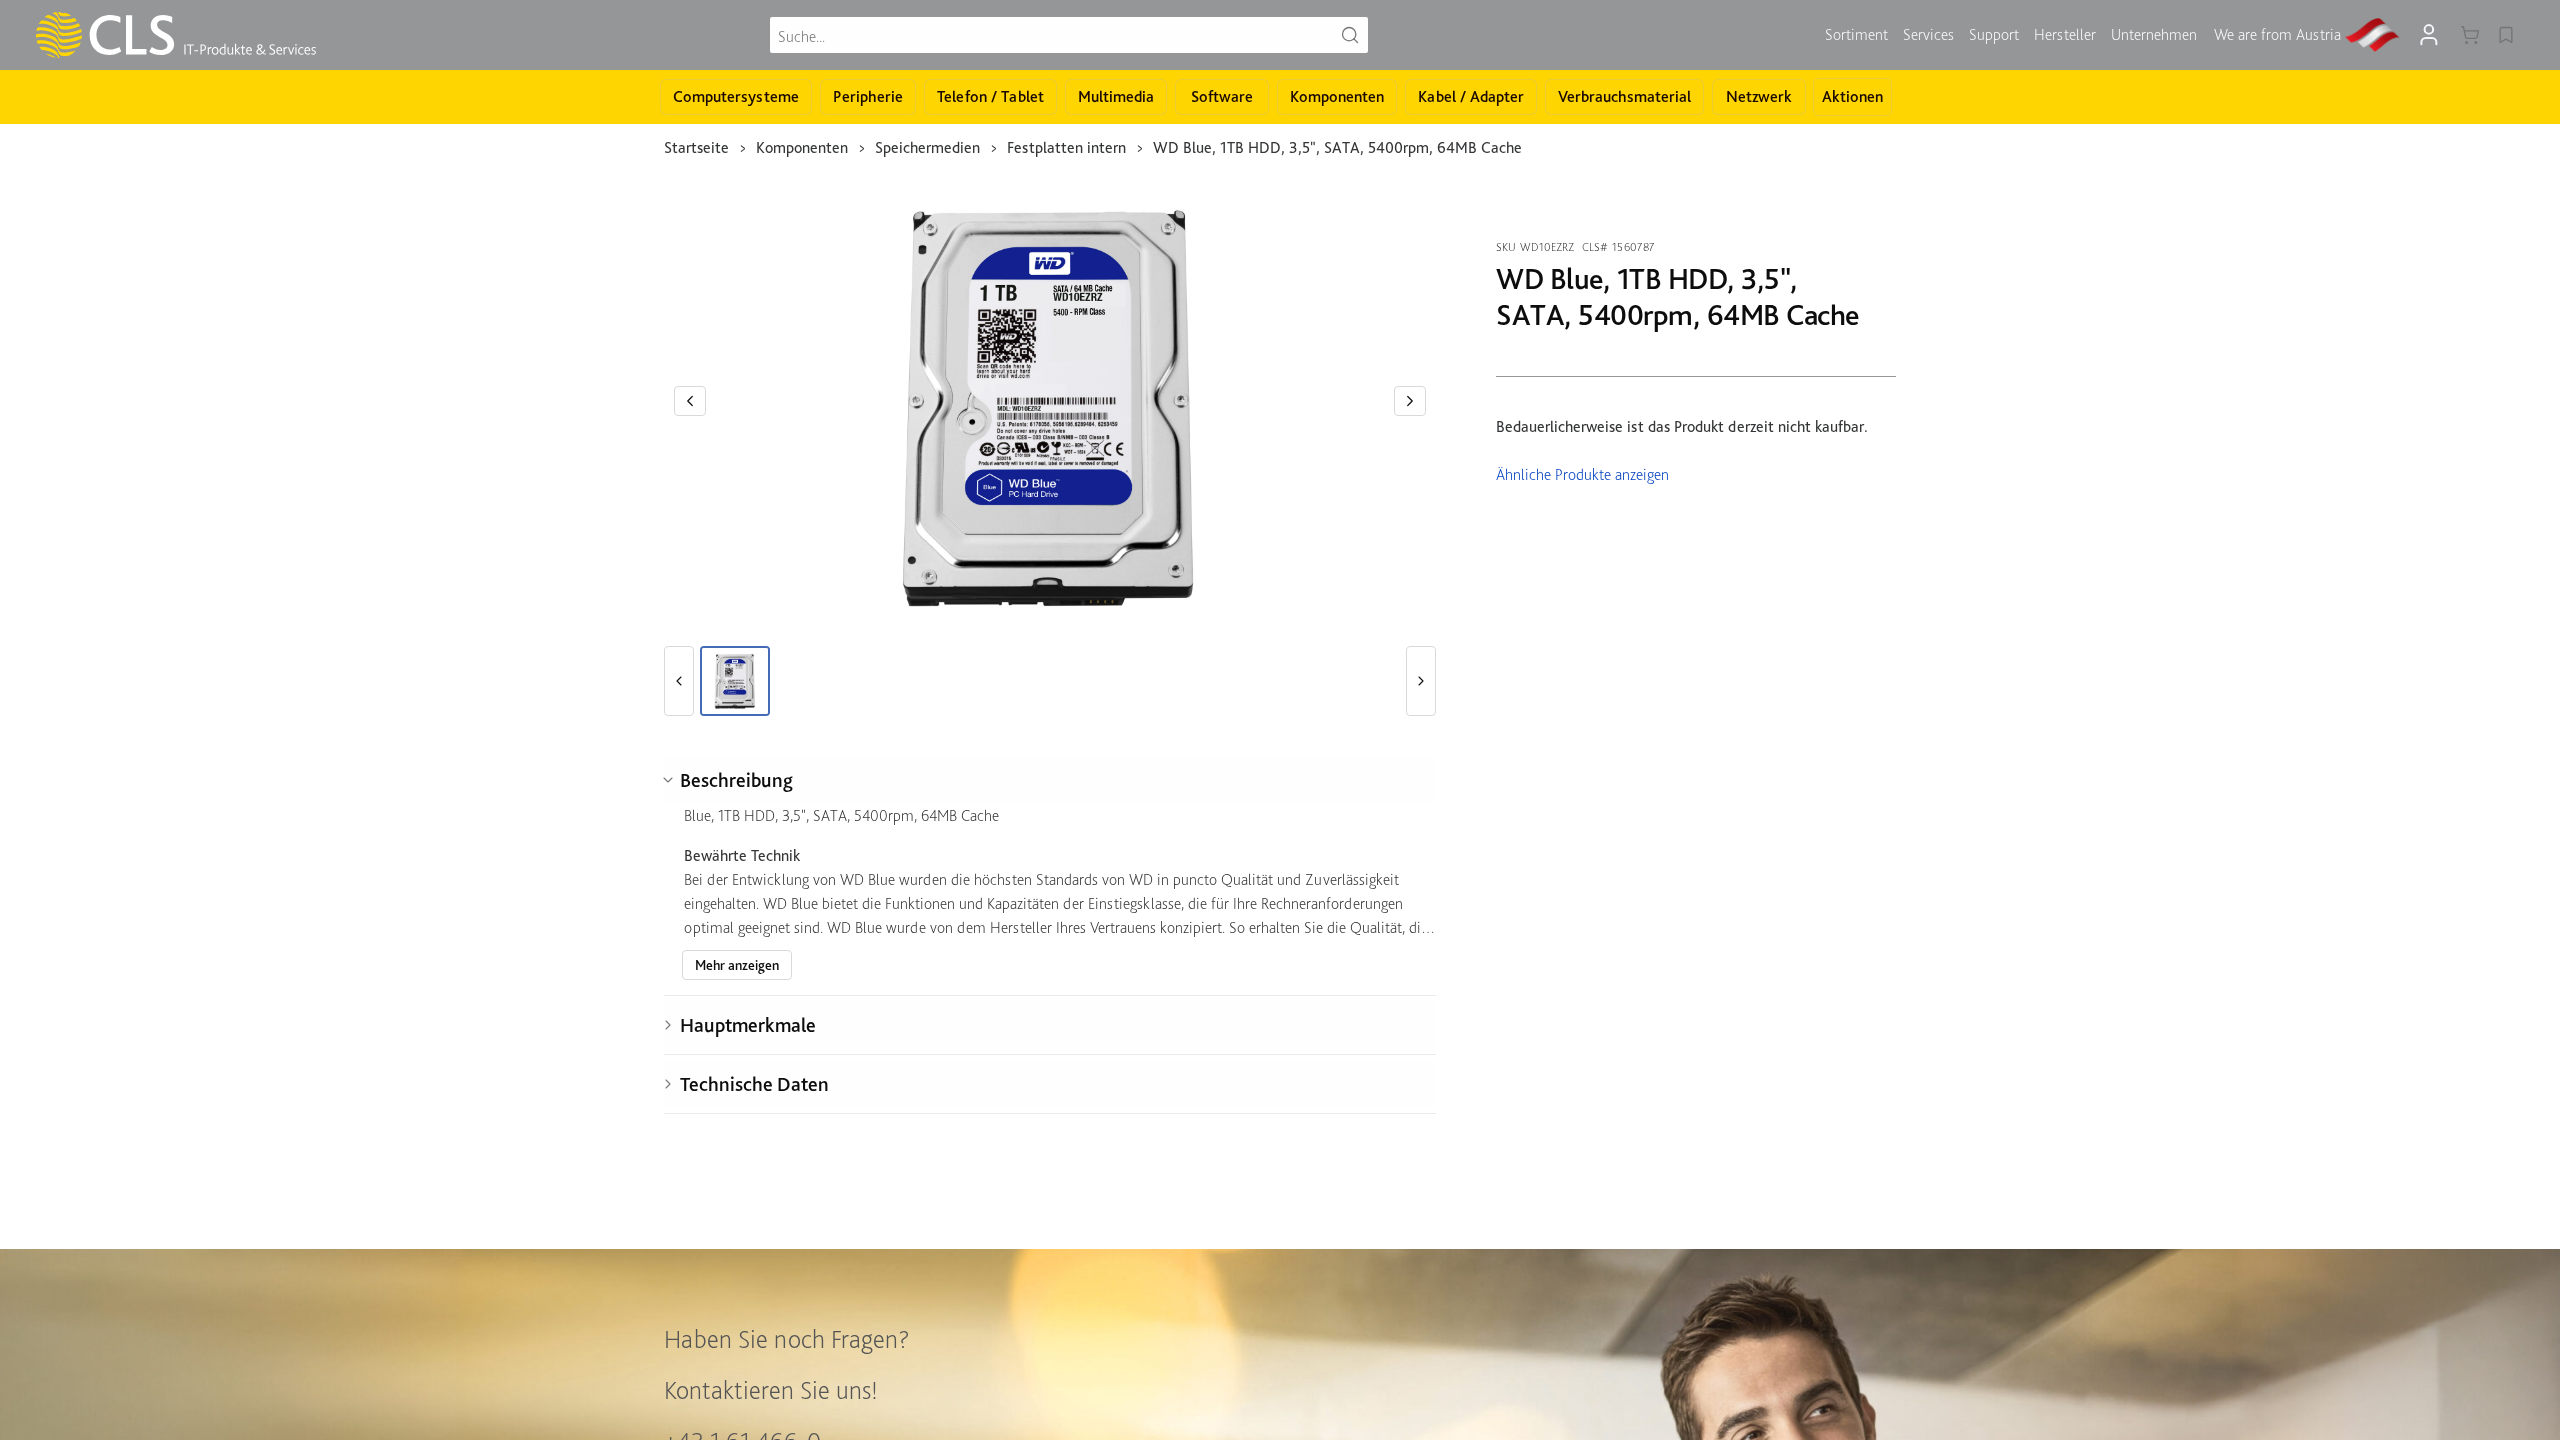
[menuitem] (1856, 35)
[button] (690, 401)
